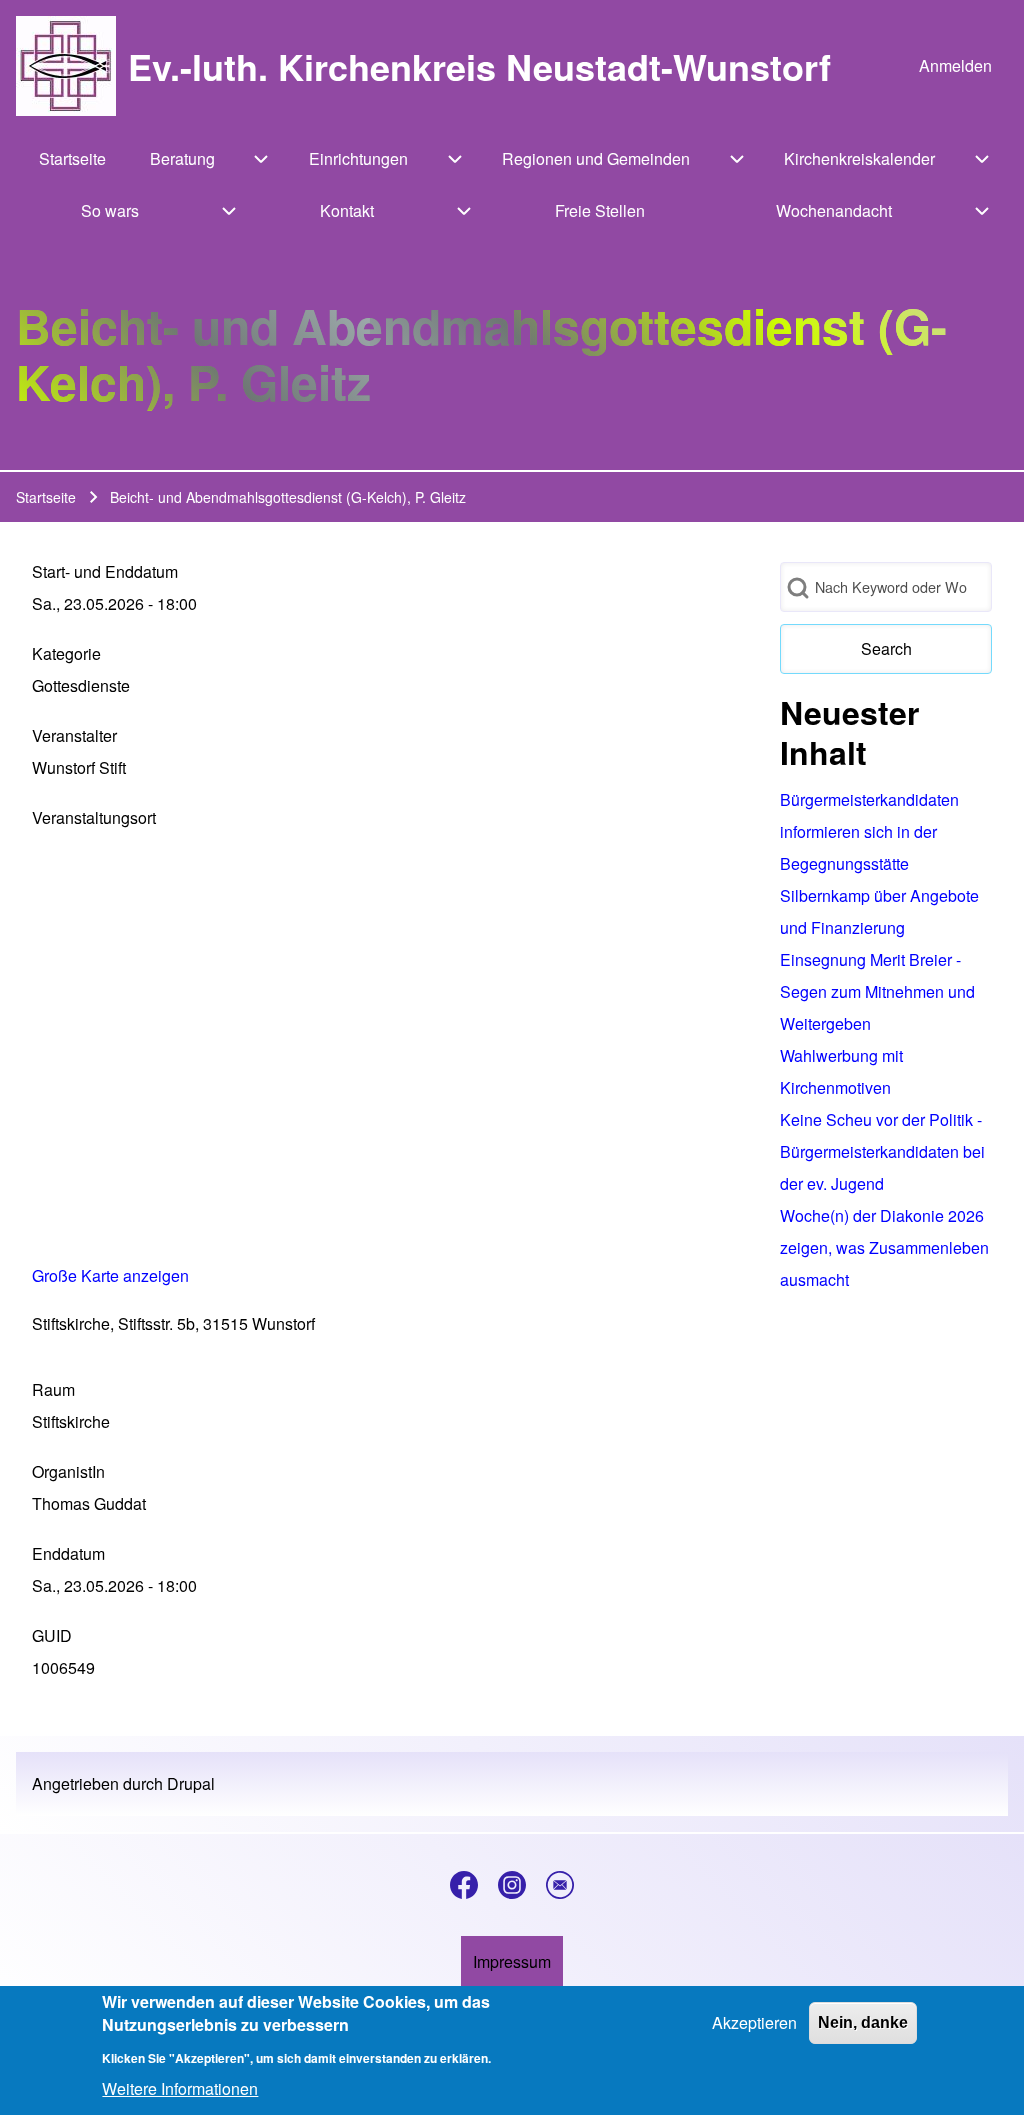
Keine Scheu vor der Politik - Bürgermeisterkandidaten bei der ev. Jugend (882, 1151)
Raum (53, 1389)
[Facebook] (464, 1885)
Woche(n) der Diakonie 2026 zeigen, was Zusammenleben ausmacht (884, 1247)
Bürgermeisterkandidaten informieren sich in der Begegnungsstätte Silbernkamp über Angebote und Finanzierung (879, 863)
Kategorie (66, 653)
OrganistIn (68, 1471)
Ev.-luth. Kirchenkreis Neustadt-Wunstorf (479, 66)
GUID (52, 1635)
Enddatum (68, 1553)
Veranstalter (74, 735)
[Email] (560, 1885)
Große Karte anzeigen (110, 1275)
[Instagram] (512, 1885)
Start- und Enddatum (105, 571)
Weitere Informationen (180, 2088)
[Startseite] (66, 66)
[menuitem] (955, 66)
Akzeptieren (754, 2022)
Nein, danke (863, 2022)
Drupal (191, 1783)
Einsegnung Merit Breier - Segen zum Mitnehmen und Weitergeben (877, 991)
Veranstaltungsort (94, 817)
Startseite (46, 497)
